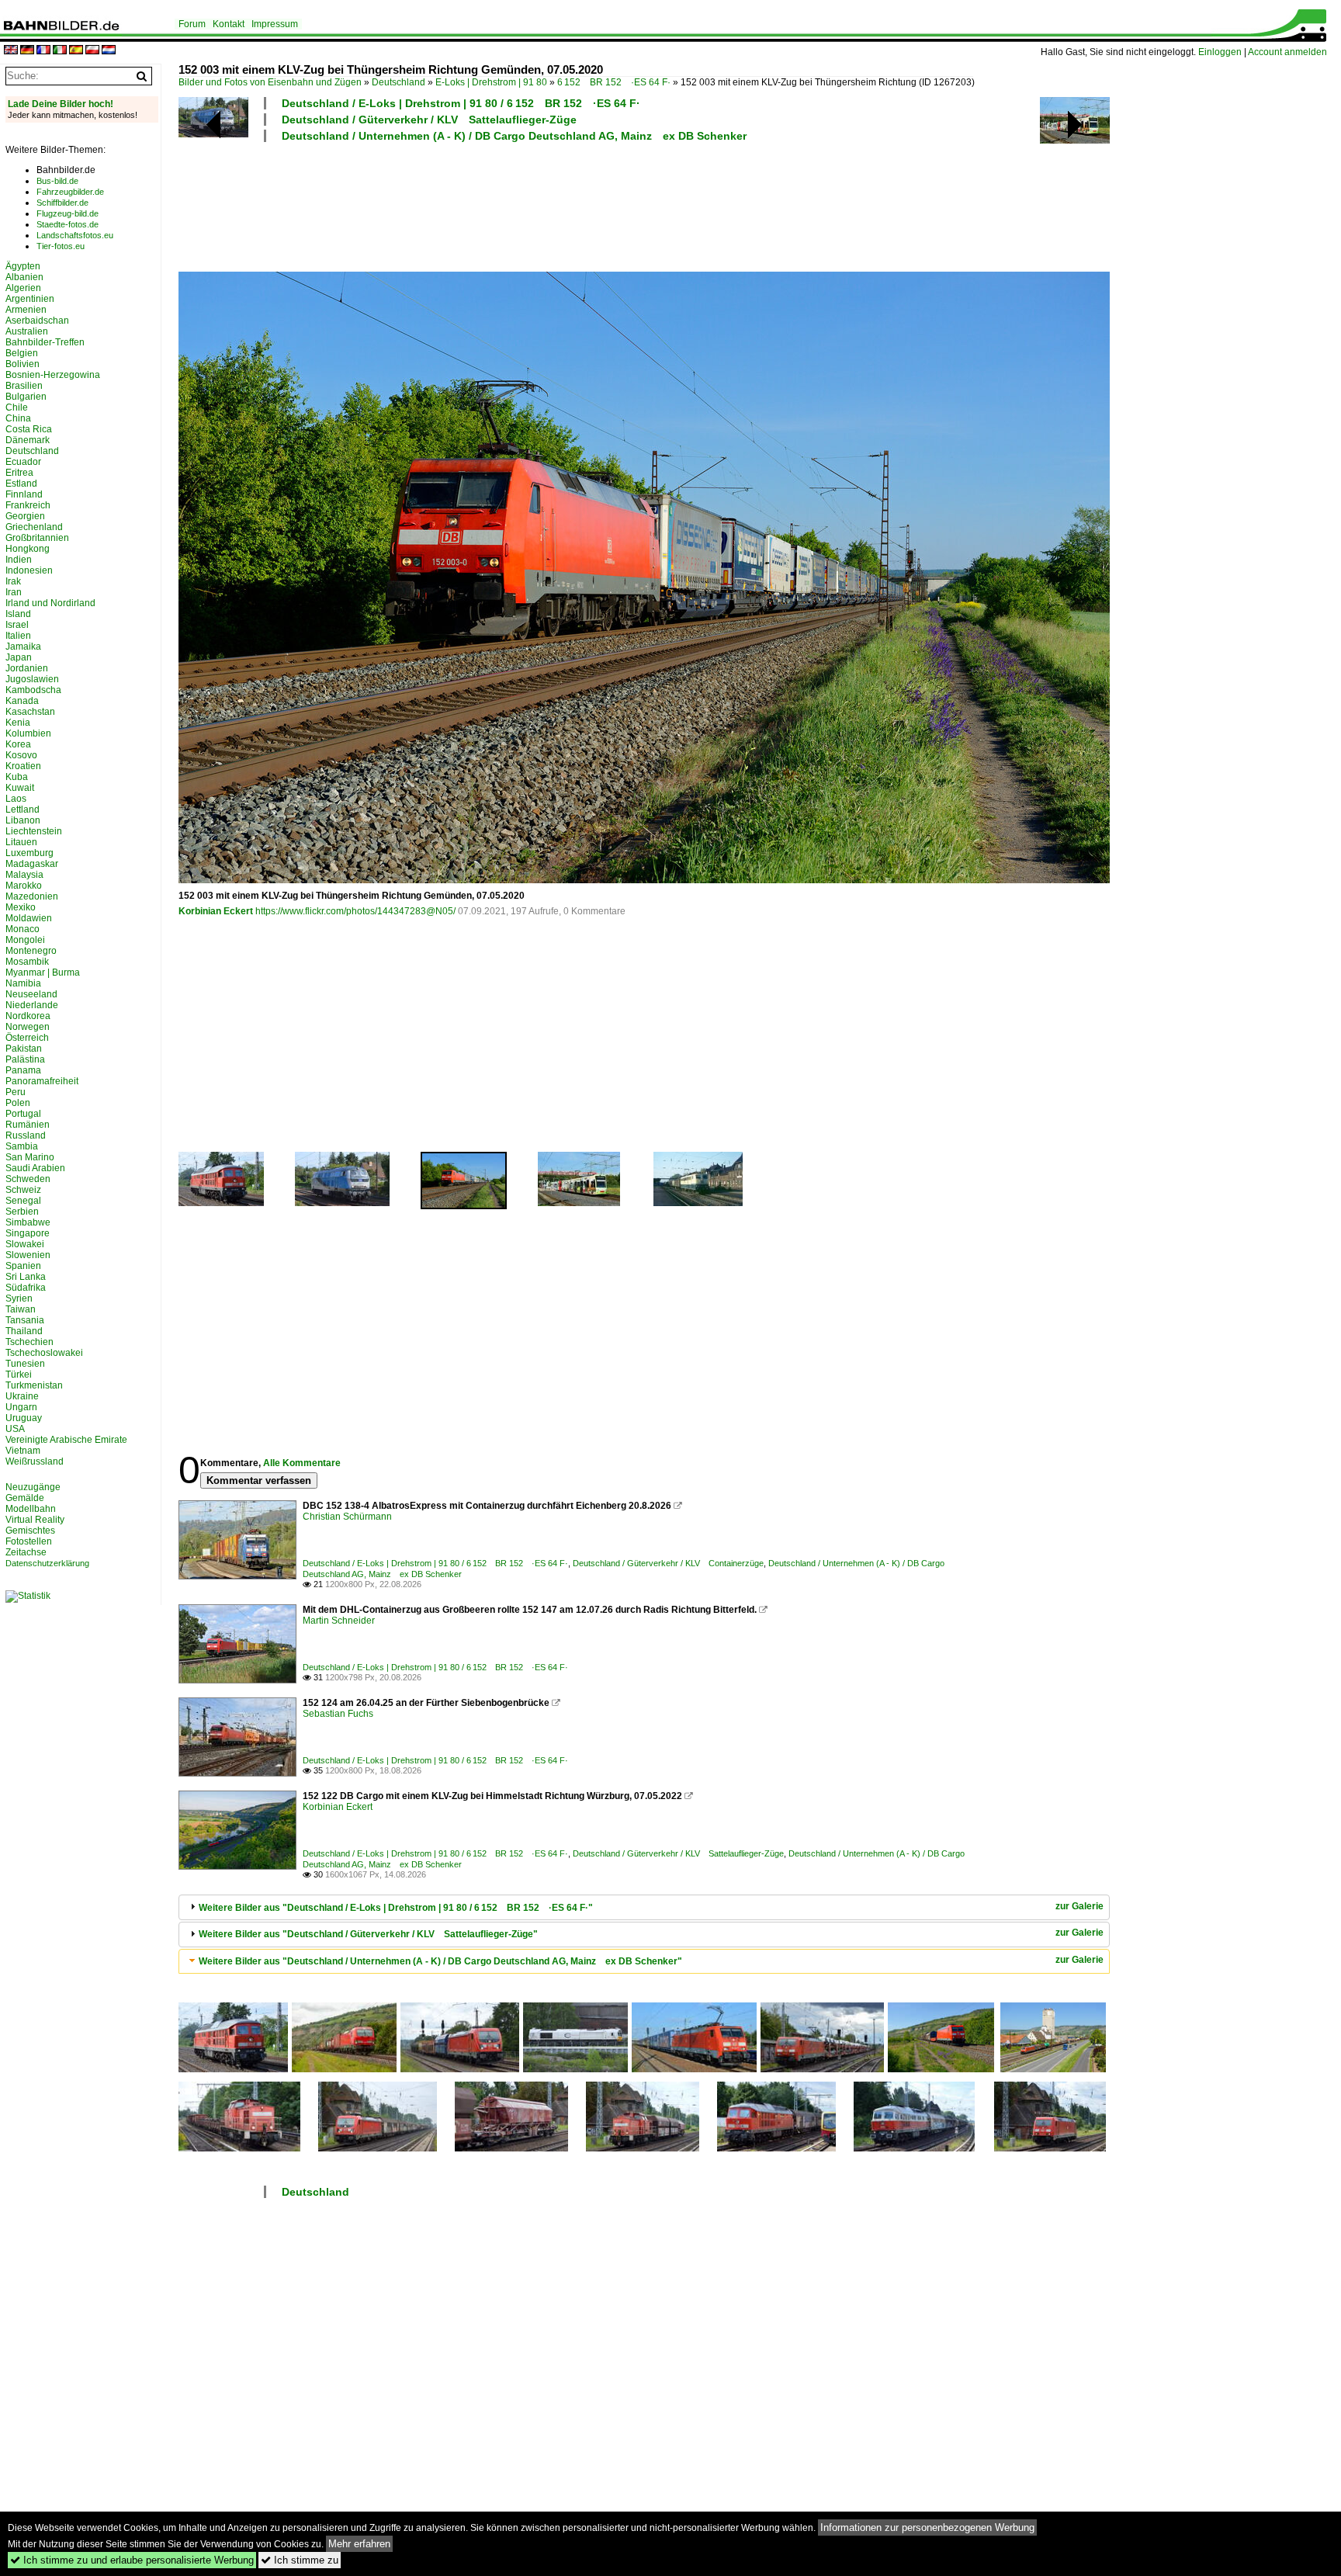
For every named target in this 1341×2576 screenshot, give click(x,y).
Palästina (25, 1059)
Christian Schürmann (347, 1517)
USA (15, 1429)
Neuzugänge (33, 1487)
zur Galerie (1079, 1906)
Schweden (28, 1179)
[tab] (644, 1907)
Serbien (22, 1212)
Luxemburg (29, 853)
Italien (18, 636)
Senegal (23, 1201)
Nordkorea (28, 1016)
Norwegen (28, 1027)
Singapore (28, 1233)
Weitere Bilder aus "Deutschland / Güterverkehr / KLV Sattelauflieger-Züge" (368, 1934)
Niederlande (32, 1005)
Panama (23, 1070)
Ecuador (23, 462)
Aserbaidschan (37, 321)
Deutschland (398, 82)
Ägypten (23, 266)
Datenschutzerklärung (47, 1563)
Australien (27, 331)
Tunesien (25, 1364)
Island (18, 614)
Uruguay (24, 1418)
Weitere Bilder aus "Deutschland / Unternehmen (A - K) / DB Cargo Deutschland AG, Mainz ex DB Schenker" (440, 1961)
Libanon (23, 820)
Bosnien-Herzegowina (53, 375)
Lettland (23, 810)
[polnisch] (92, 51)
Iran (14, 592)
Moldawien (29, 918)
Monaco (23, 929)
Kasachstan (30, 712)
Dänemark (28, 440)
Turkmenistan (34, 1385)
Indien (19, 560)
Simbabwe (28, 1222)
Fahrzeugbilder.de (70, 192)
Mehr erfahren (359, 2544)
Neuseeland (31, 994)
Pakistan (24, 1049)
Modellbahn (31, 1509)
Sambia (22, 1146)
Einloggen (1220, 52)
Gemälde (25, 1498)
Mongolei (25, 940)
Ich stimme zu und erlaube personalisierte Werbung (132, 2560)
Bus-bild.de (57, 181)
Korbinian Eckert (216, 911)
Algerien (23, 288)
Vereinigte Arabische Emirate (66, 1440)
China (18, 418)
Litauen (21, 842)
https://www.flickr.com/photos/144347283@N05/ (355, 911)
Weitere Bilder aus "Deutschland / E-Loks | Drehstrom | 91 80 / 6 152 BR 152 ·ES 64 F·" (396, 1908)
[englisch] (11, 51)
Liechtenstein (34, 831)
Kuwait (20, 788)
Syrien (19, 1298)
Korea (18, 744)
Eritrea (19, 473)
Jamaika (23, 647)
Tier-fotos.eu (61, 246)
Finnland (24, 494)
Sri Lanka (26, 1277)
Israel (17, 625)
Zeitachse (26, 1552)
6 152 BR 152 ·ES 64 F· (614, 82)
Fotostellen (29, 1541)
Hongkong (28, 549)
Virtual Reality (35, 1520)
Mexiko (21, 907)
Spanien (23, 1266)
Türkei (19, 1375)
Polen (18, 1103)
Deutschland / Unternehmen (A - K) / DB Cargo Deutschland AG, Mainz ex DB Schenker (514, 136)
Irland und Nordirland (50, 603)
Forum (192, 24)
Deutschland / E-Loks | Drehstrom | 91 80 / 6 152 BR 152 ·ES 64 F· (461, 103)
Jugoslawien (32, 679)
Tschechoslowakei (44, 1353)
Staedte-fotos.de (68, 224)
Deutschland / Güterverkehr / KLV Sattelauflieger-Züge (429, 120)
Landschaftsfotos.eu (75, 235)
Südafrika (26, 1288)
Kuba (17, 777)
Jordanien (27, 668)
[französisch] (43, 51)
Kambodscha (33, 690)
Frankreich (28, 505)
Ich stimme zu (300, 2560)
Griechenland (34, 527)
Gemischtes (30, 1531)
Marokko (24, 886)
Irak (13, 581)
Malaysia (24, 875)
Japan (19, 657)
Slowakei (25, 1244)
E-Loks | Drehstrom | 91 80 (491, 82)
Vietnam (23, 1451)
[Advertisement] (576, 205)
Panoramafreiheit (42, 1081)
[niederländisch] (109, 51)
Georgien (25, 516)
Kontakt (229, 24)
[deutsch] (27, 51)
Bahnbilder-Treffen (45, 342)
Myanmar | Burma (43, 973)
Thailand (24, 1331)
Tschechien (29, 1342)
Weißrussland (35, 1461)
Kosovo (21, 755)
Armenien (26, 310)
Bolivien (23, 364)
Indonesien (29, 570)
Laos (16, 799)
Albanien (24, 277)
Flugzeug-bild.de (68, 213)
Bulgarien (26, 397)
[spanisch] (76, 51)
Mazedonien (32, 896)
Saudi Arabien (35, 1168)
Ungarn (21, 1407)
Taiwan (21, 1309)
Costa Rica (29, 429)
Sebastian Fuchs (338, 1714)
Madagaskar (32, 864)
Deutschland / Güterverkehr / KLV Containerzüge (668, 1563)
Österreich (27, 1038)
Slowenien (28, 1255)
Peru (16, 1092)
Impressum (275, 24)
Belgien (22, 353)
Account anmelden (1287, 52)
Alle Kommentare (302, 1463)
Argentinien (30, 299)
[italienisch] (60, 51)
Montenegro (31, 951)
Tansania (25, 1320)
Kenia (18, 723)
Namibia (23, 983)
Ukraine (22, 1396)
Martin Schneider (339, 1621)
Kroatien (23, 766)
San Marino (30, 1157)
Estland (21, 484)
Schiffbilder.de (62, 203)
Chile (17, 407)
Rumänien (28, 1125)
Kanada (22, 701)
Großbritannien (37, 538)
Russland (26, 1135)
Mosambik (27, 962)
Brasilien (24, 386)
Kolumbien (28, 733)
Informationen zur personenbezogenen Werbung (927, 2527)
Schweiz (23, 1190)
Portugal (23, 1114)
